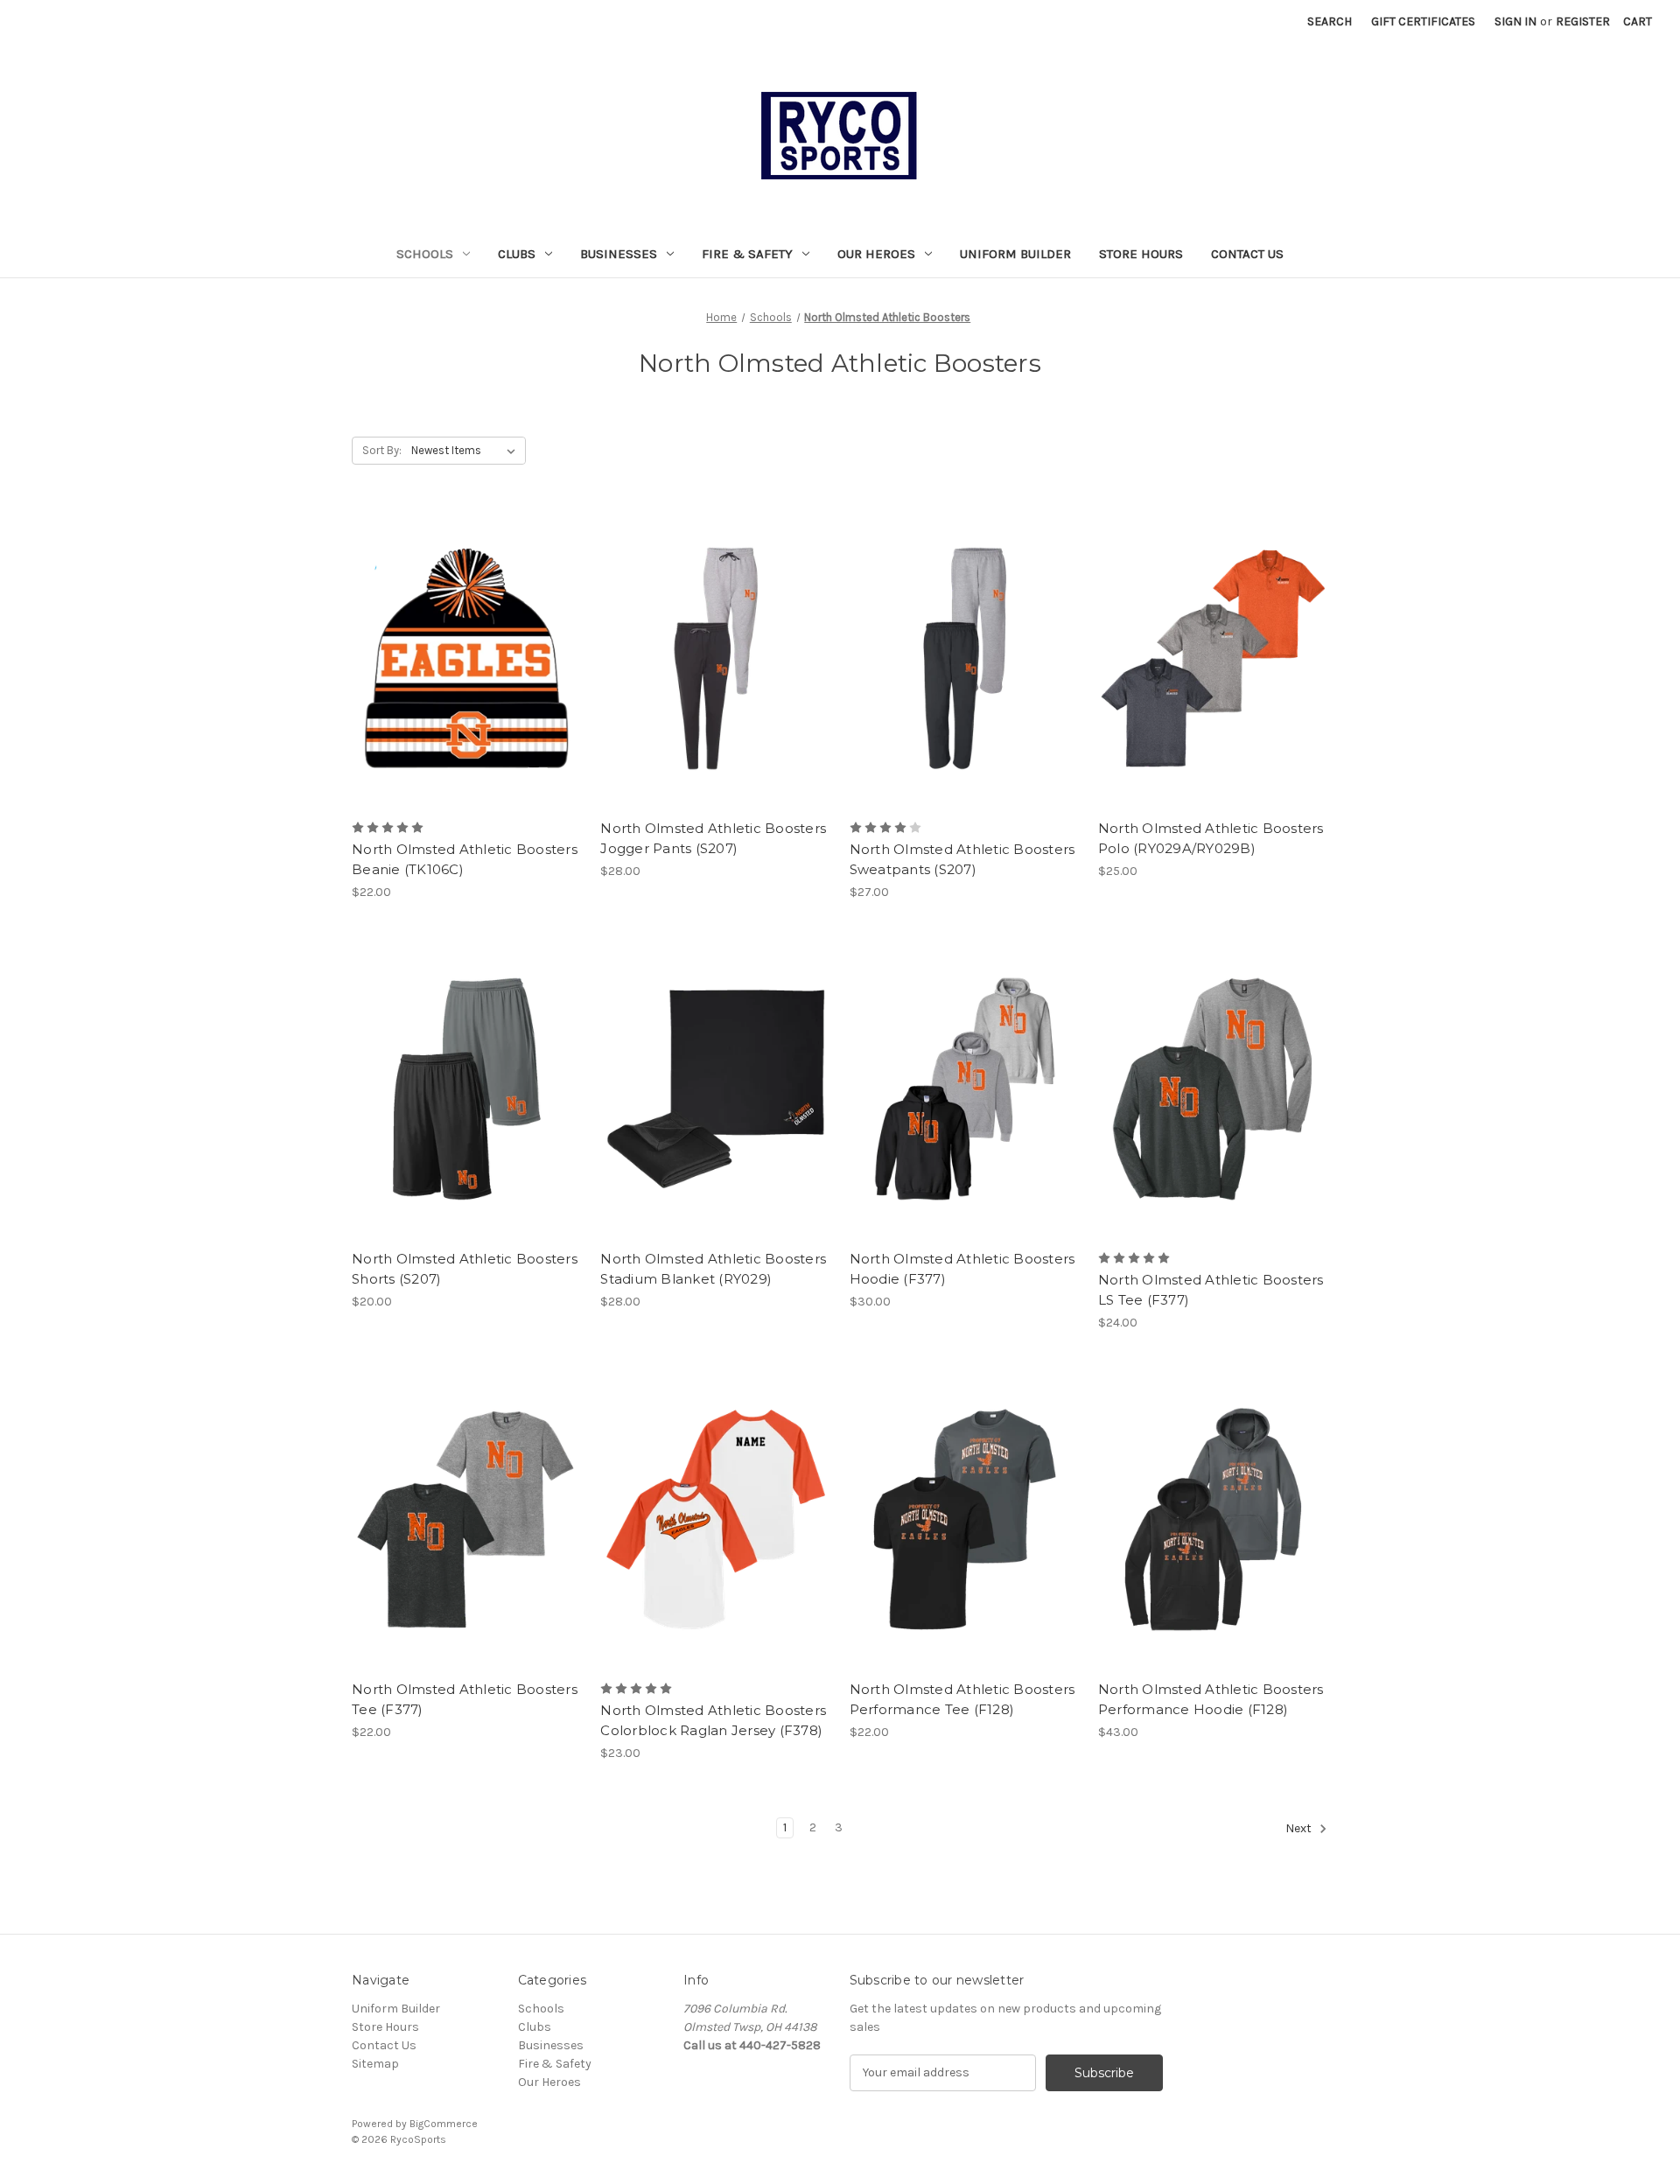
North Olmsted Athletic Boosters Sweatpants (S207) (962, 859)
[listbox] (467, 451)
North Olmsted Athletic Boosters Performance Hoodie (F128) (1211, 1699)
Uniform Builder (1015, 254)
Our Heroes (876, 254)
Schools (425, 254)
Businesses (619, 254)
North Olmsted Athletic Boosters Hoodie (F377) (962, 1269)
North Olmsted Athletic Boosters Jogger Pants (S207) (713, 838)
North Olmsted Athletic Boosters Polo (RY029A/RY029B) (1211, 838)
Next (1300, 1828)
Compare (461, 659)
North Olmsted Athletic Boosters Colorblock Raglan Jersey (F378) (713, 1720)
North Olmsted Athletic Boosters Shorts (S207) (465, 1269)
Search (1330, 21)
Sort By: (382, 450)
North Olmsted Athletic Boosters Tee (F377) (465, 1699)
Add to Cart (467, 689)
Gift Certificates (1423, 21)
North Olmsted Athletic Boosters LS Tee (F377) (1211, 1290)
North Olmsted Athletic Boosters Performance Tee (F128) (962, 1699)
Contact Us (1247, 254)
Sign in (1515, 21)
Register (1583, 21)
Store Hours (1141, 254)
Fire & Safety (747, 254)
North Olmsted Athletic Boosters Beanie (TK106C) (465, 859)
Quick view (464, 627)
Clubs (517, 254)
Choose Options (716, 689)
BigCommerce (444, 2124)
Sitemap (375, 2064)
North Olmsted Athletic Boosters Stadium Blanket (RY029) (713, 1269)
